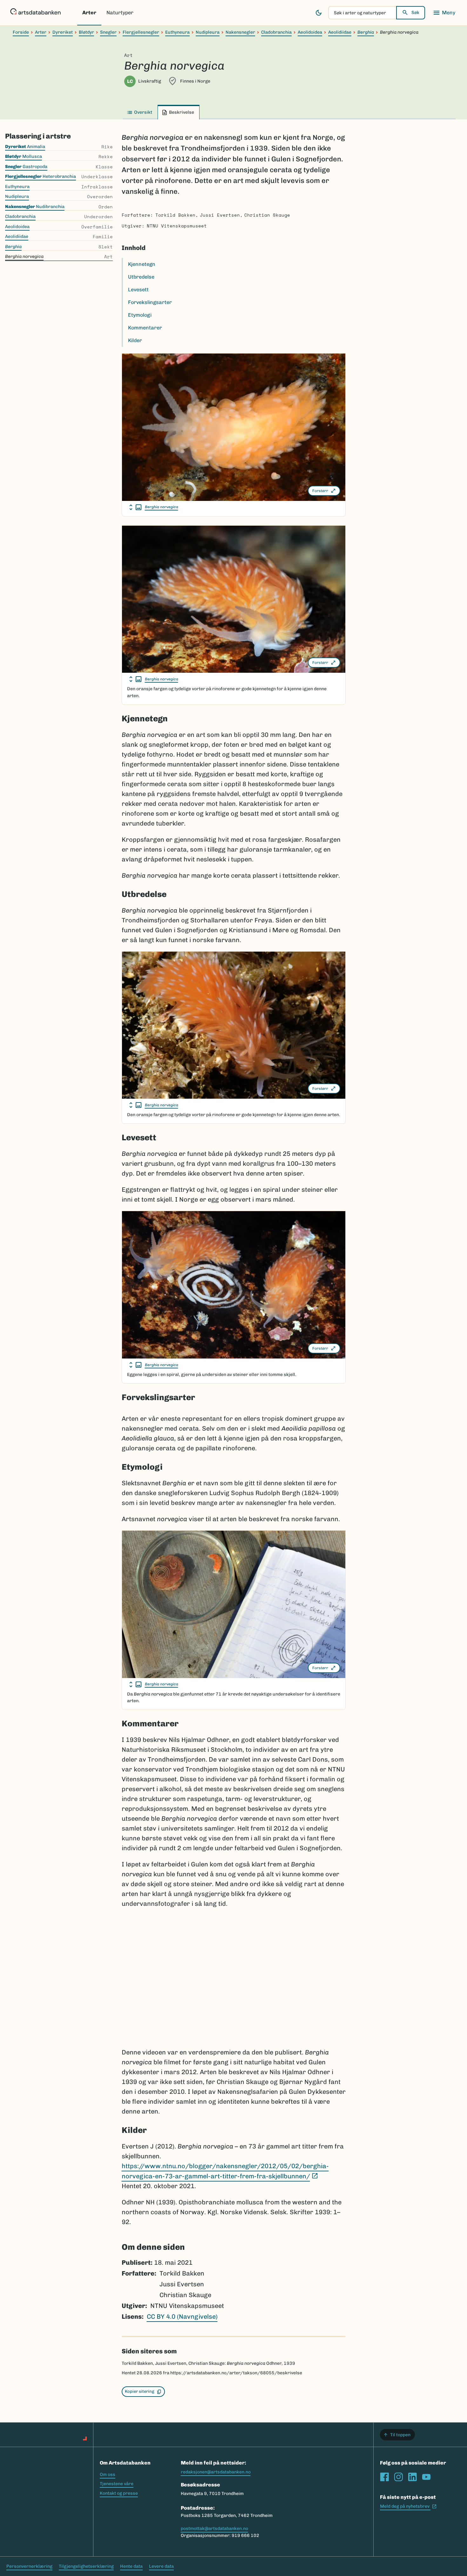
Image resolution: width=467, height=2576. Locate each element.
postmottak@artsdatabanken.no (214, 2529)
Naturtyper (120, 13)
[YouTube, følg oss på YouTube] (426, 2477)
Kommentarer (145, 328)
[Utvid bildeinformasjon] (135, 507)
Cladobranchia (276, 32)
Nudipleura (208, 32)
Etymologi (140, 315)
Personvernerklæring (29, 2566)
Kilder (135, 340)
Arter (89, 13)
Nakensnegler (240, 32)
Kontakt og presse (119, 2493)
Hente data (131, 2566)
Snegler (108, 32)
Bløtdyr (86, 32)
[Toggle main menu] (444, 13)
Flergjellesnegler (141, 32)
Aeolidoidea (310, 32)
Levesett (138, 290)
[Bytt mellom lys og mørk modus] (319, 13)
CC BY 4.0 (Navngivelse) (182, 2316)
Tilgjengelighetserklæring (86, 2566)
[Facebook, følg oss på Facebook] (384, 2477)
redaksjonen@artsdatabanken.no (216, 2472)
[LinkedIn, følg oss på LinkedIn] (412, 2477)
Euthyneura (177, 32)
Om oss (108, 2475)
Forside (21, 32)
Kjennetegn (142, 264)
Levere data (161, 2566)
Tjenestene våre (117, 2484)
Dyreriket (63, 32)
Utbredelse (141, 277)
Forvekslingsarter (150, 302)
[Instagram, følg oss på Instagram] (398, 2477)
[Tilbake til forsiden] (35, 13)
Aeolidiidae (340, 32)
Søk (415, 13)
